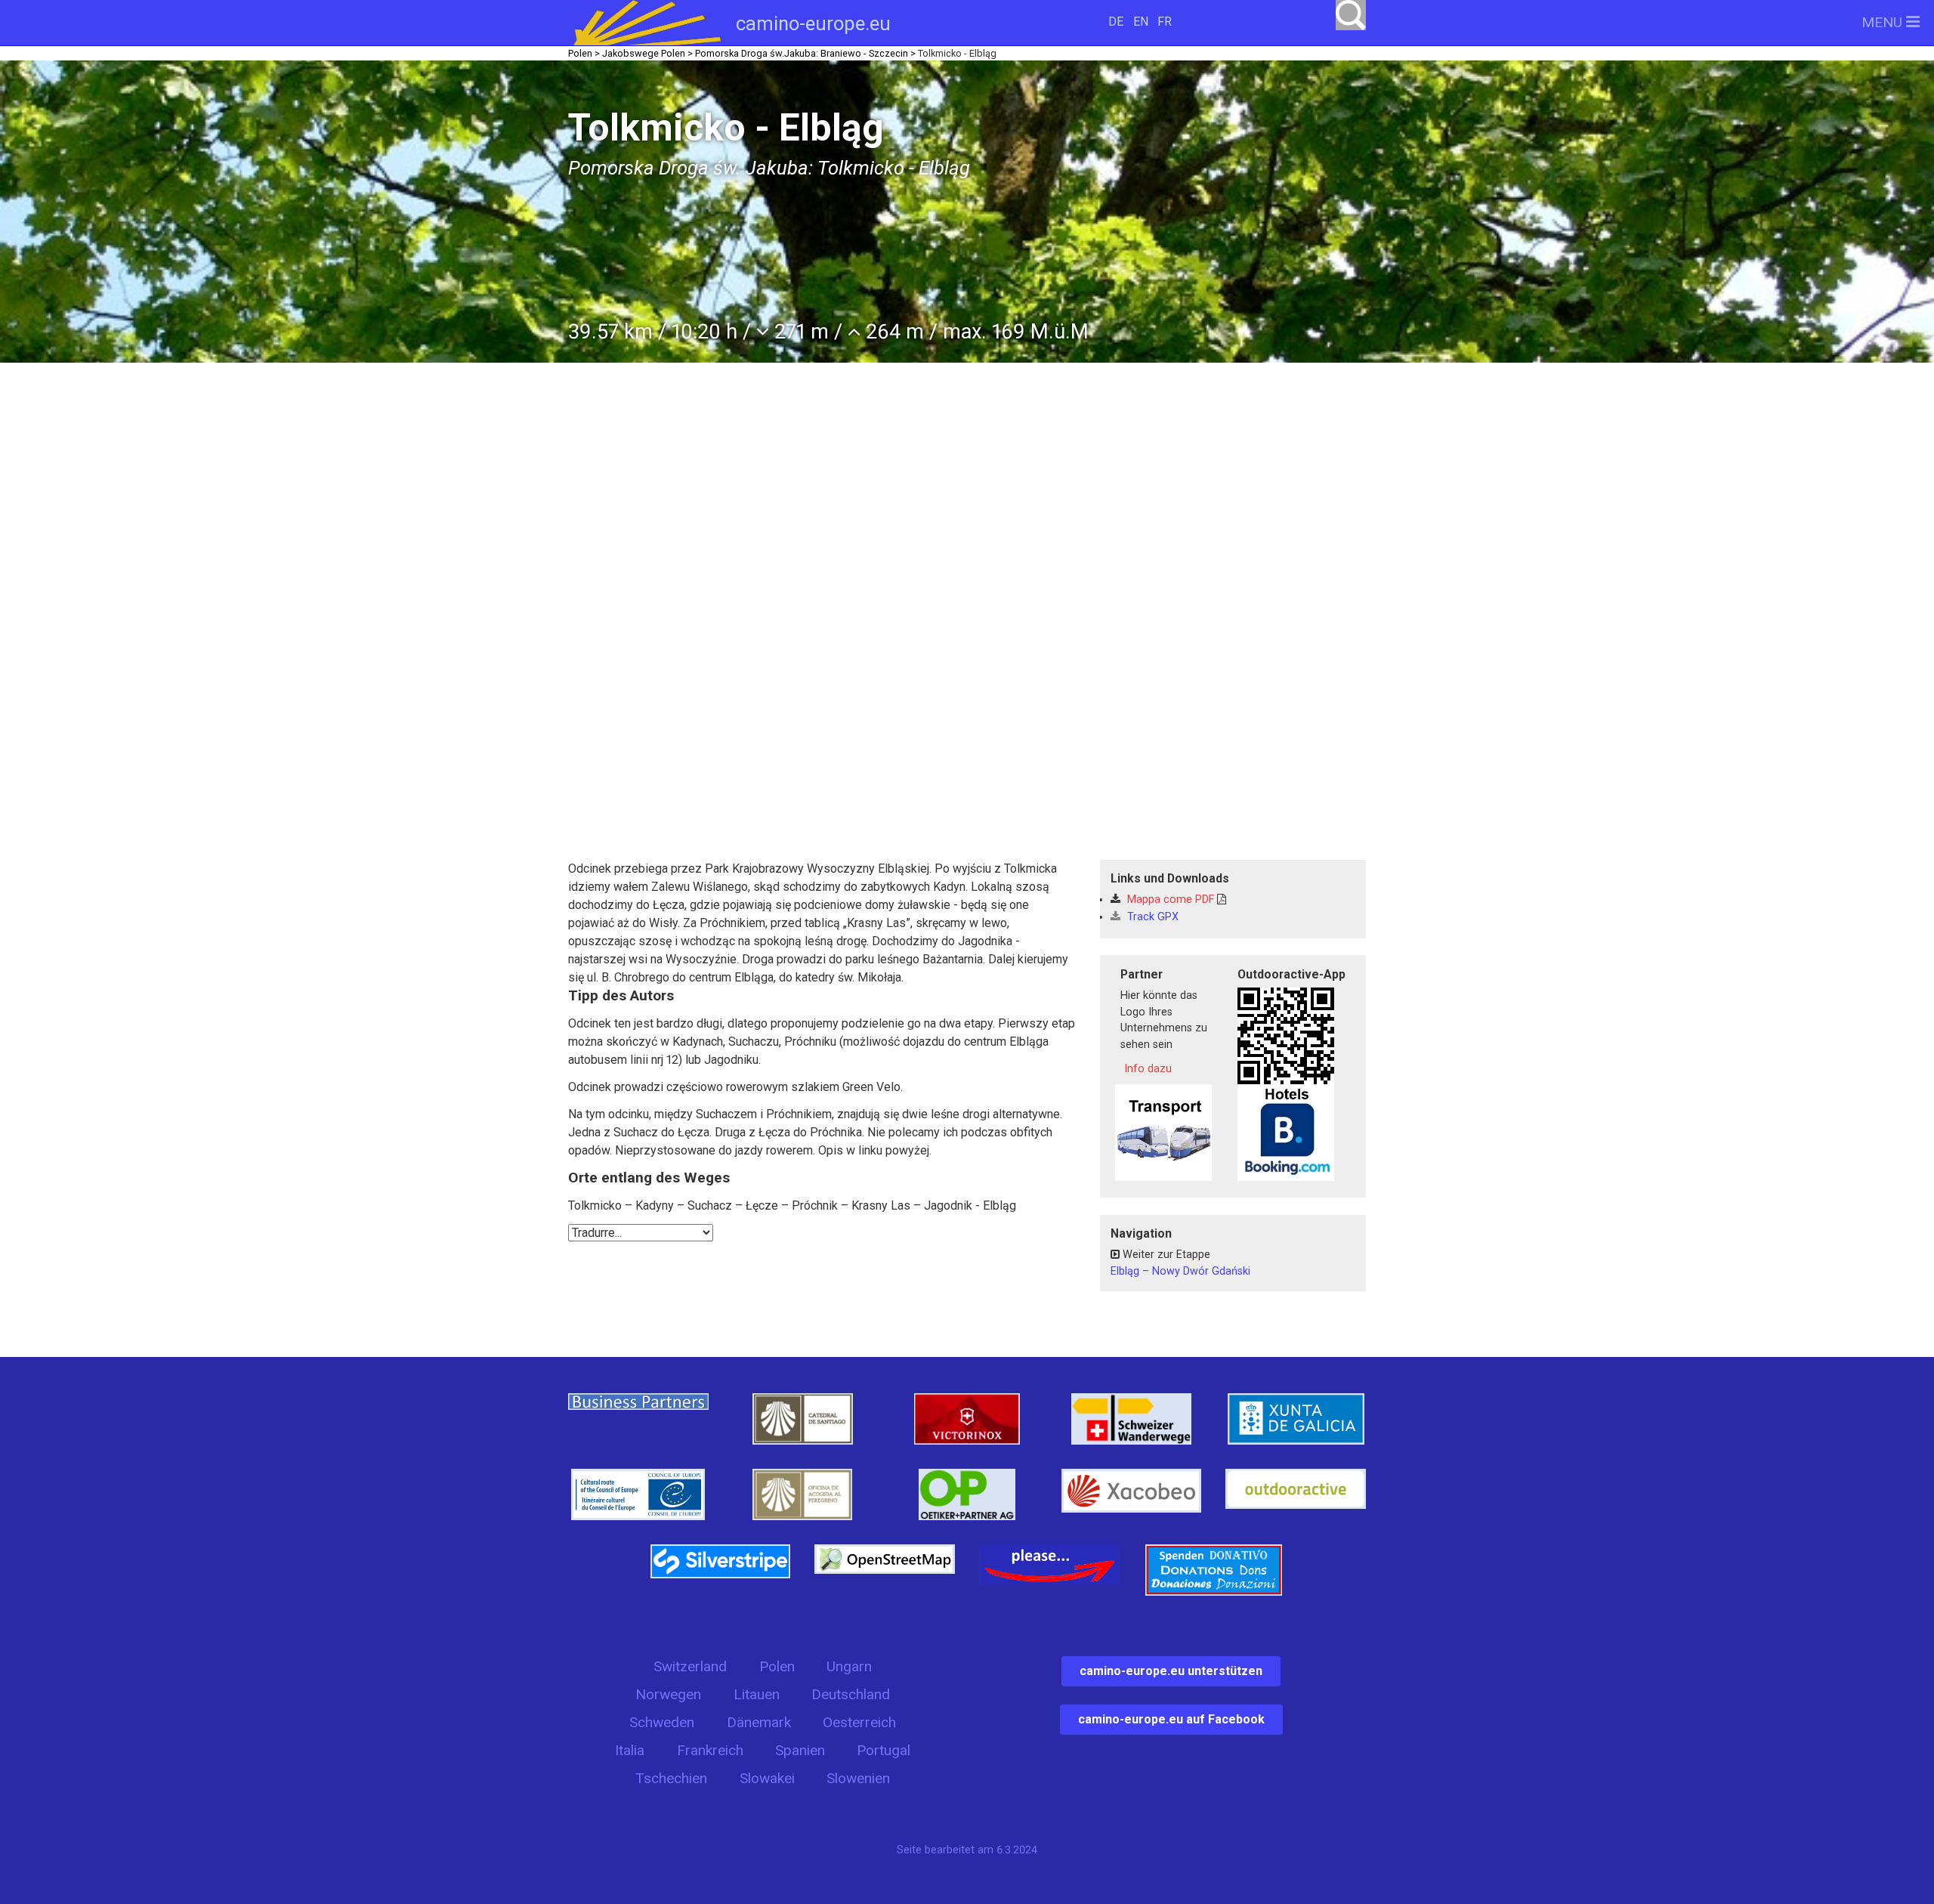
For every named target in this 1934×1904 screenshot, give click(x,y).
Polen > (584, 53)
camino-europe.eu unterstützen (1171, 1671)
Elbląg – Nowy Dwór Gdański (1180, 1271)
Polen (777, 1666)
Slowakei (767, 1778)
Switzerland (690, 1666)
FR (1165, 22)
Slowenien (858, 1778)
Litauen (757, 1694)
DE (1116, 22)
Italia (630, 1750)
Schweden (662, 1722)
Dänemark (759, 1722)
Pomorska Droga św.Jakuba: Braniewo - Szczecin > (805, 53)
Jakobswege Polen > (647, 53)
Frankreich (710, 1750)
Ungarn (849, 1666)
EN (1141, 22)
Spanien (800, 1750)
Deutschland (851, 1694)
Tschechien (671, 1778)
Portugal (884, 1750)
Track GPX (1151, 917)
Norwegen (668, 1694)
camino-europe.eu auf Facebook (1171, 1719)
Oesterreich (859, 1722)
